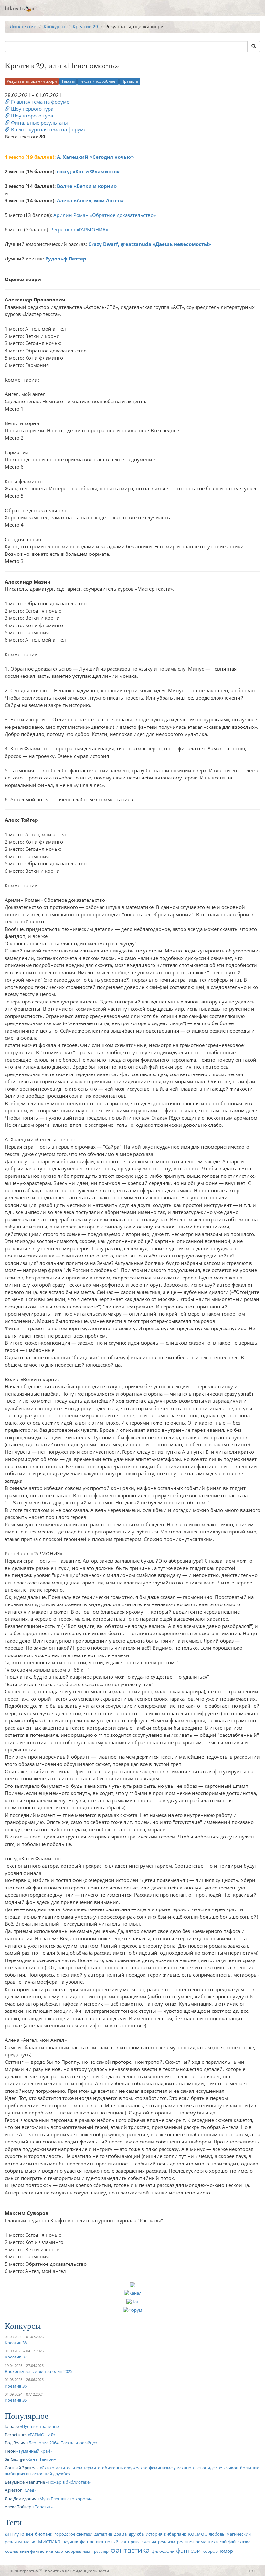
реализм (167, 2542)
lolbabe (12, 2426)
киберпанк (175, 2534)
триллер (100, 2551)
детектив (103, 2534)
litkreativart (21, 8)
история (154, 2534)
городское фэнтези (73, 2534)
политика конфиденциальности (77, 2571)
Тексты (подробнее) (98, 81)
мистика (49, 2541)
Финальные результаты (39, 123)
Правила (130, 81)
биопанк (44, 2534)
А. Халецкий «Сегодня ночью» (95, 157)
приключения (142, 2542)
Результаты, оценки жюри (32, 81)
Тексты (68, 81)
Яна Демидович (21, 2499)
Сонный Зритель (22, 2468)
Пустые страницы (40, 2426)
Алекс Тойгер (18, 2507)
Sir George (15, 2459)
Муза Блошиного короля (65, 2499)
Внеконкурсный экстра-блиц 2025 (39, 2371)
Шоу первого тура (32, 109)
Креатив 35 (16, 2400)
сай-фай (228, 2542)
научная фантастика (83, 2542)
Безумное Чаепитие (25, 2482)
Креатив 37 (16, 2357)
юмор (226, 2551)
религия (185, 2542)
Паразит (42, 2507)
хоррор (210, 2551)
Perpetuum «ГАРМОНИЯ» (79, 229)
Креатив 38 (16, 2343)
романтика (207, 2542)
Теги (13, 2522)
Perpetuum (16, 2435)
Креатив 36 (16, 2386)
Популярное (27, 2416)
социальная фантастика (29, 2551)
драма (120, 2534)
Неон (10, 2451)
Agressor (13, 2490)
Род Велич (15, 2443)
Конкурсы (54, 27)
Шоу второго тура (31, 116)
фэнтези (188, 2550)
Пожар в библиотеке (69, 2482)
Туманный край (34, 2451)
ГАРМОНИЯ (42, 2435)
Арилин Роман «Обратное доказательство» (105, 215)
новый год (116, 2542)
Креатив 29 (85, 27)
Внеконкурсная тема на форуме (48, 129)
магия (30, 2542)
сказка (244, 2542)
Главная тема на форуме (39, 102)
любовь (217, 2534)
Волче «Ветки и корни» (87, 186)
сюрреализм (78, 2551)
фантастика (130, 2550)
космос (197, 2534)
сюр (59, 2551)
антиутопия (19, 2534)
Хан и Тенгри (41, 2459)
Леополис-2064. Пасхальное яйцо (62, 2443)
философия (163, 2551)
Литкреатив (23, 27)
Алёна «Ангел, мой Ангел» (90, 200)
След (29, 2490)
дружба (136, 2534)
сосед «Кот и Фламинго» (88, 171)
